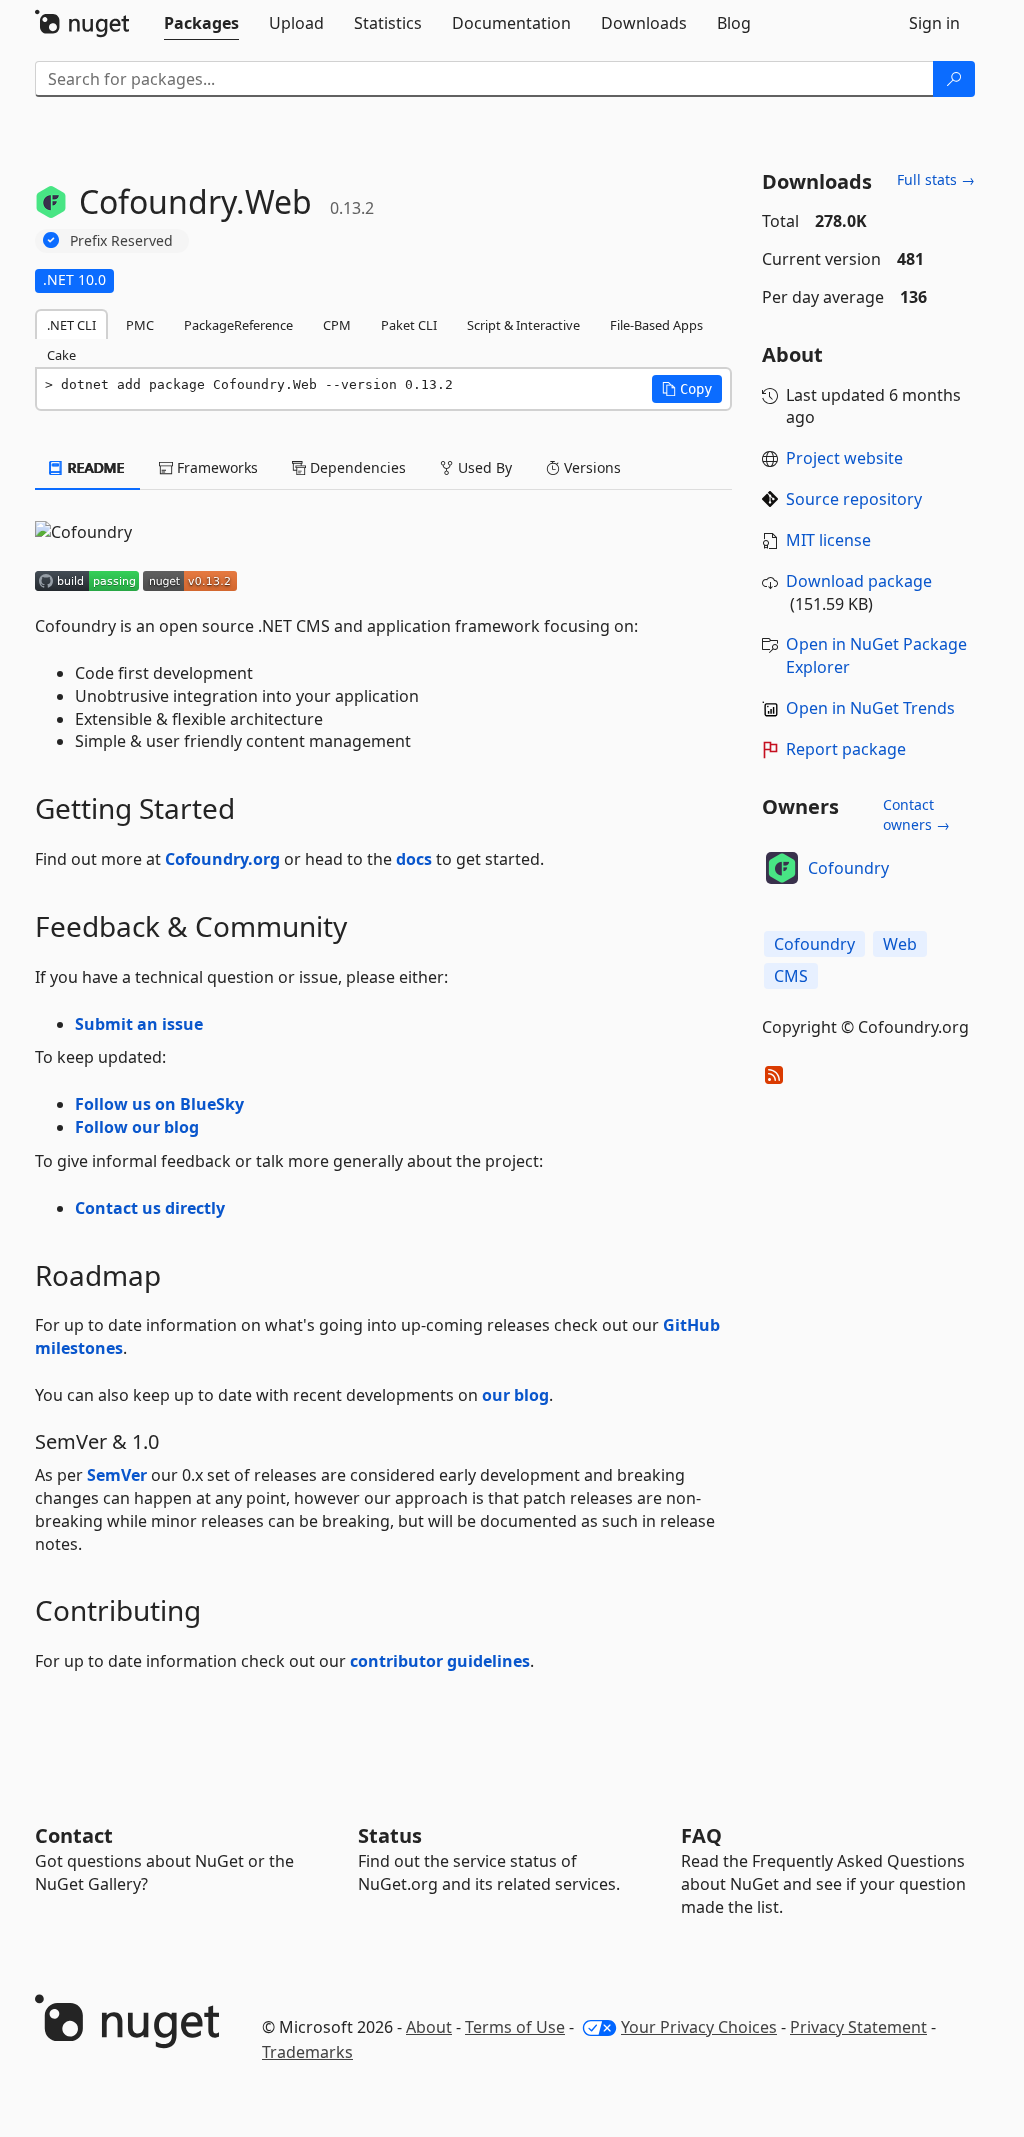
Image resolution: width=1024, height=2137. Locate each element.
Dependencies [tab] (356, 467)
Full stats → (936, 179)
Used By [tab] (483, 467)
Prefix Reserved (121, 240)
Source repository (854, 499)
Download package (859, 581)
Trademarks (307, 2052)
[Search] (954, 79)
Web (900, 944)
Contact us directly (150, 1208)
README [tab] (94, 467)
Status (390, 1835)
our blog (515, 1395)
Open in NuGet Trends (870, 708)
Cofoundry (848, 868)
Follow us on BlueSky (159, 1104)
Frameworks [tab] (215, 467)
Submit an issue (139, 1024)
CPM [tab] (337, 325)
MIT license (828, 540)
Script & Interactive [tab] (523, 325)
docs (414, 859)
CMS (791, 976)
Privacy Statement (858, 2027)
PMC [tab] (140, 325)
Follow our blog (137, 1127)
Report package (846, 749)
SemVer (117, 1475)
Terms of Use (515, 2027)
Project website (844, 458)
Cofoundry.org (222, 859)
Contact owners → (916, 814)
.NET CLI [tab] (71, 325)
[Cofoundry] (782, 868)
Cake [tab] (61, 355)
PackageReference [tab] (238, 325)
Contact (74, 1835)
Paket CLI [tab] (409, 325)
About (429, 2027)
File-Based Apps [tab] (656, 325)
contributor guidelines (440, 1661)
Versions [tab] (590, 467)
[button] (687, 389)
